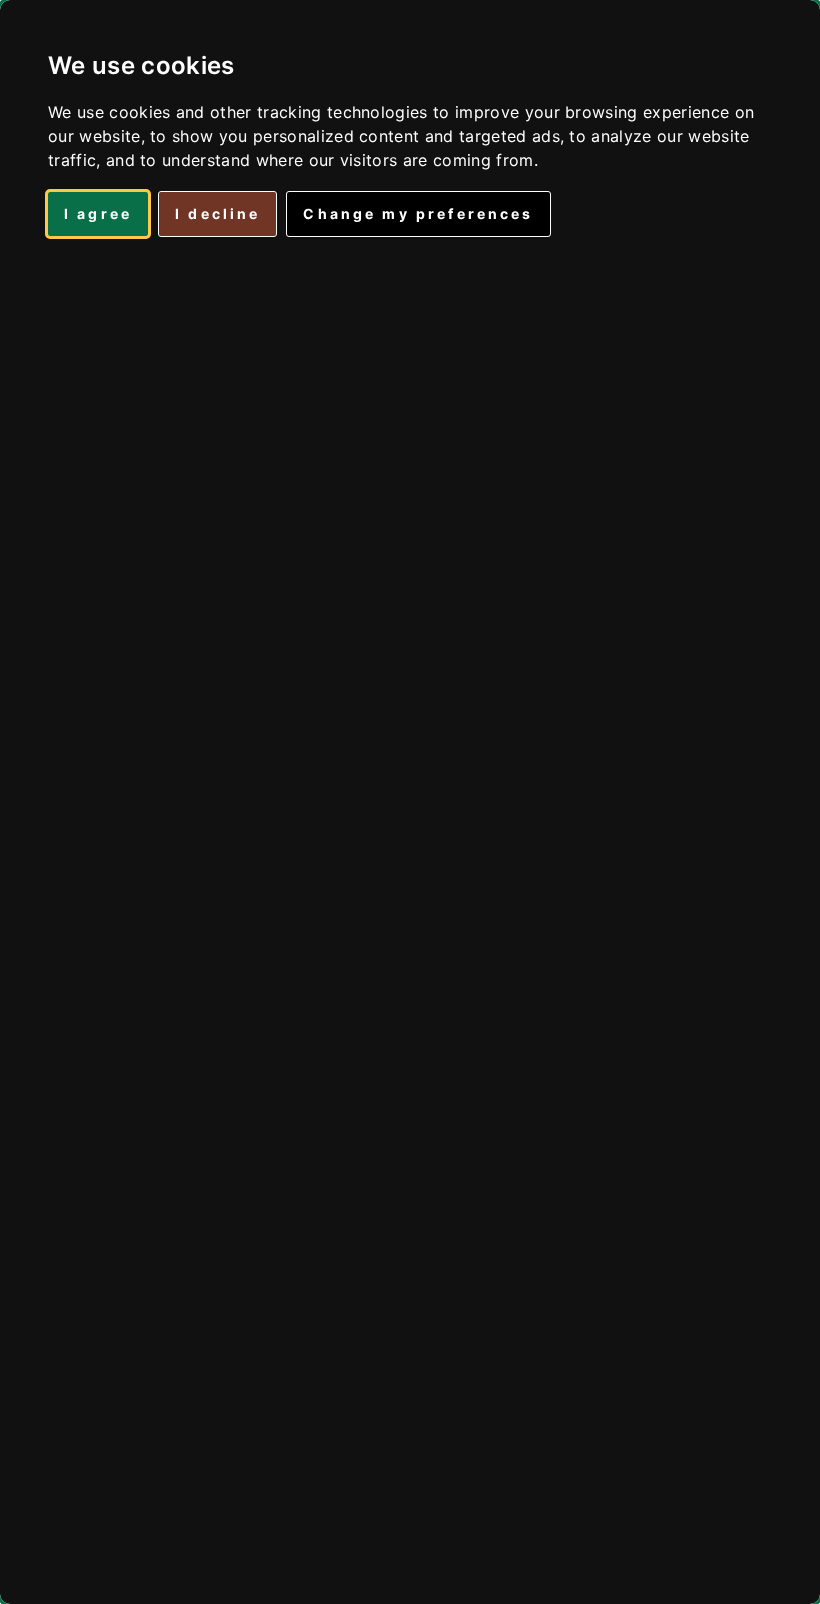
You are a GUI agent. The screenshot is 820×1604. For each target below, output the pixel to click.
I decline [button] (217, 213)
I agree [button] (98, 213)
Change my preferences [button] (418, 213)
